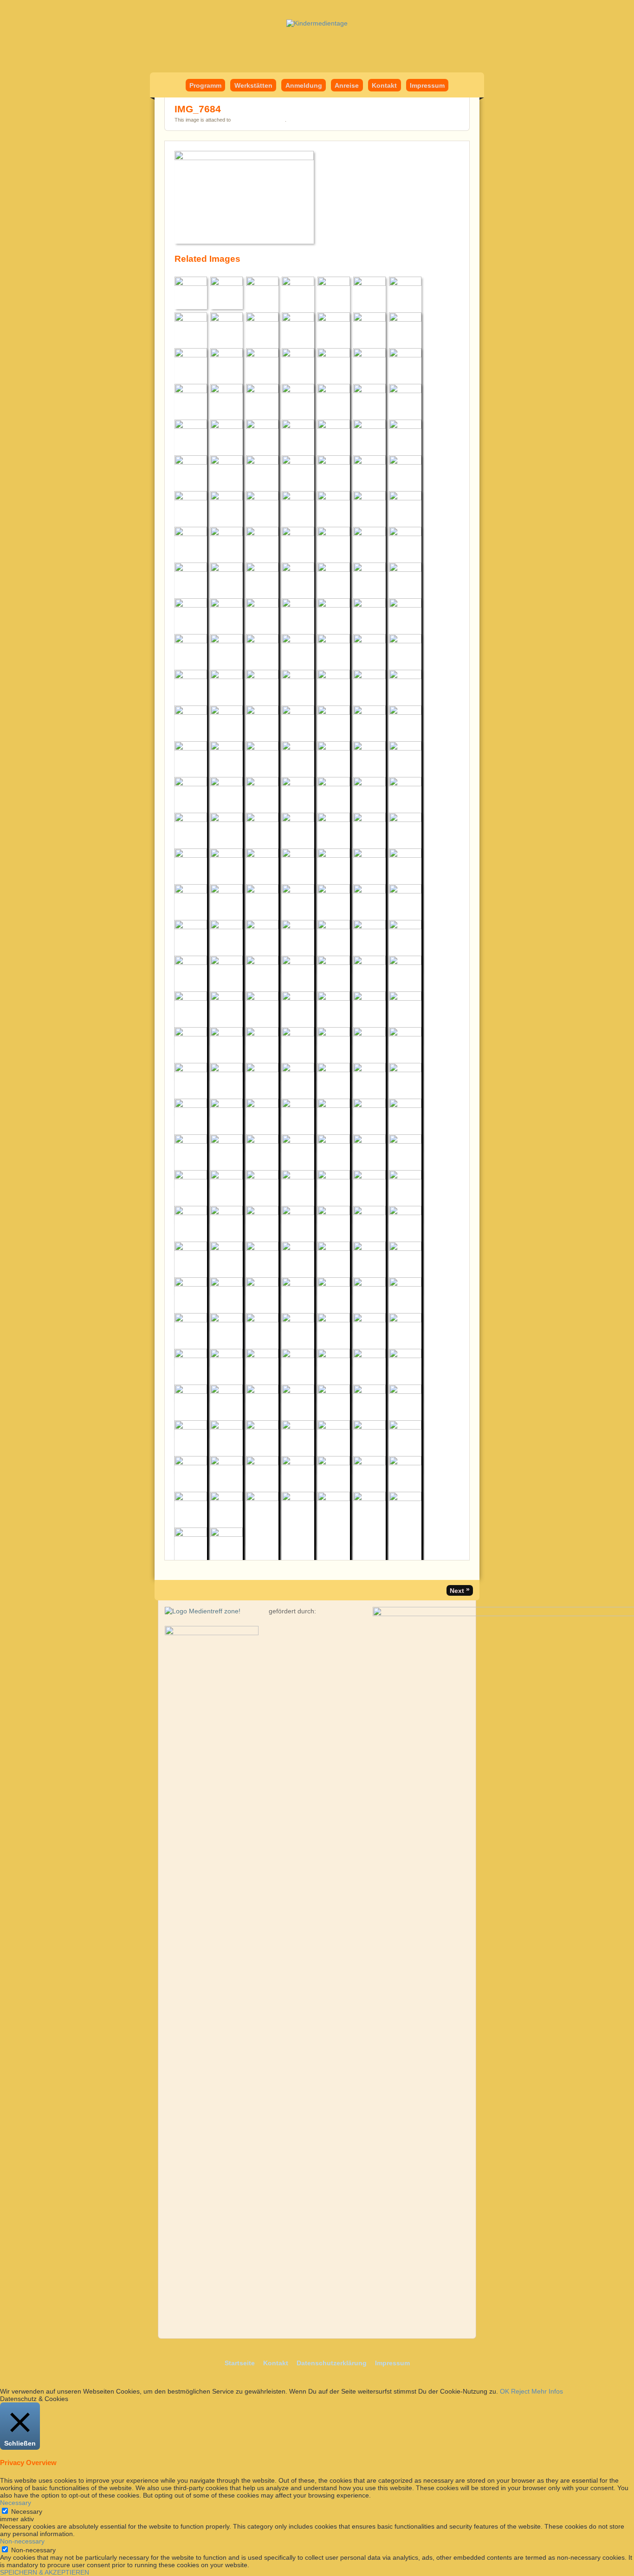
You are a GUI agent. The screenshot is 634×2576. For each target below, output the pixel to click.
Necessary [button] (16, 2503)
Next (460, 1590)
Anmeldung (304, 85)
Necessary (27, 2511)
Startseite (240, 2363)
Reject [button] (520, 2391)
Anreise (347, 85)
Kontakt (384, 85)
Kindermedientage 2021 (259, 120)
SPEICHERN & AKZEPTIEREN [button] (45, 2572)
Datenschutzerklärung (332, 2363)
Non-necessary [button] (22, 2541)
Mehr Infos (547, 2391)
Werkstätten (253, 85)
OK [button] (505, 2391)
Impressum (427, 85)
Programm (205, 85)
